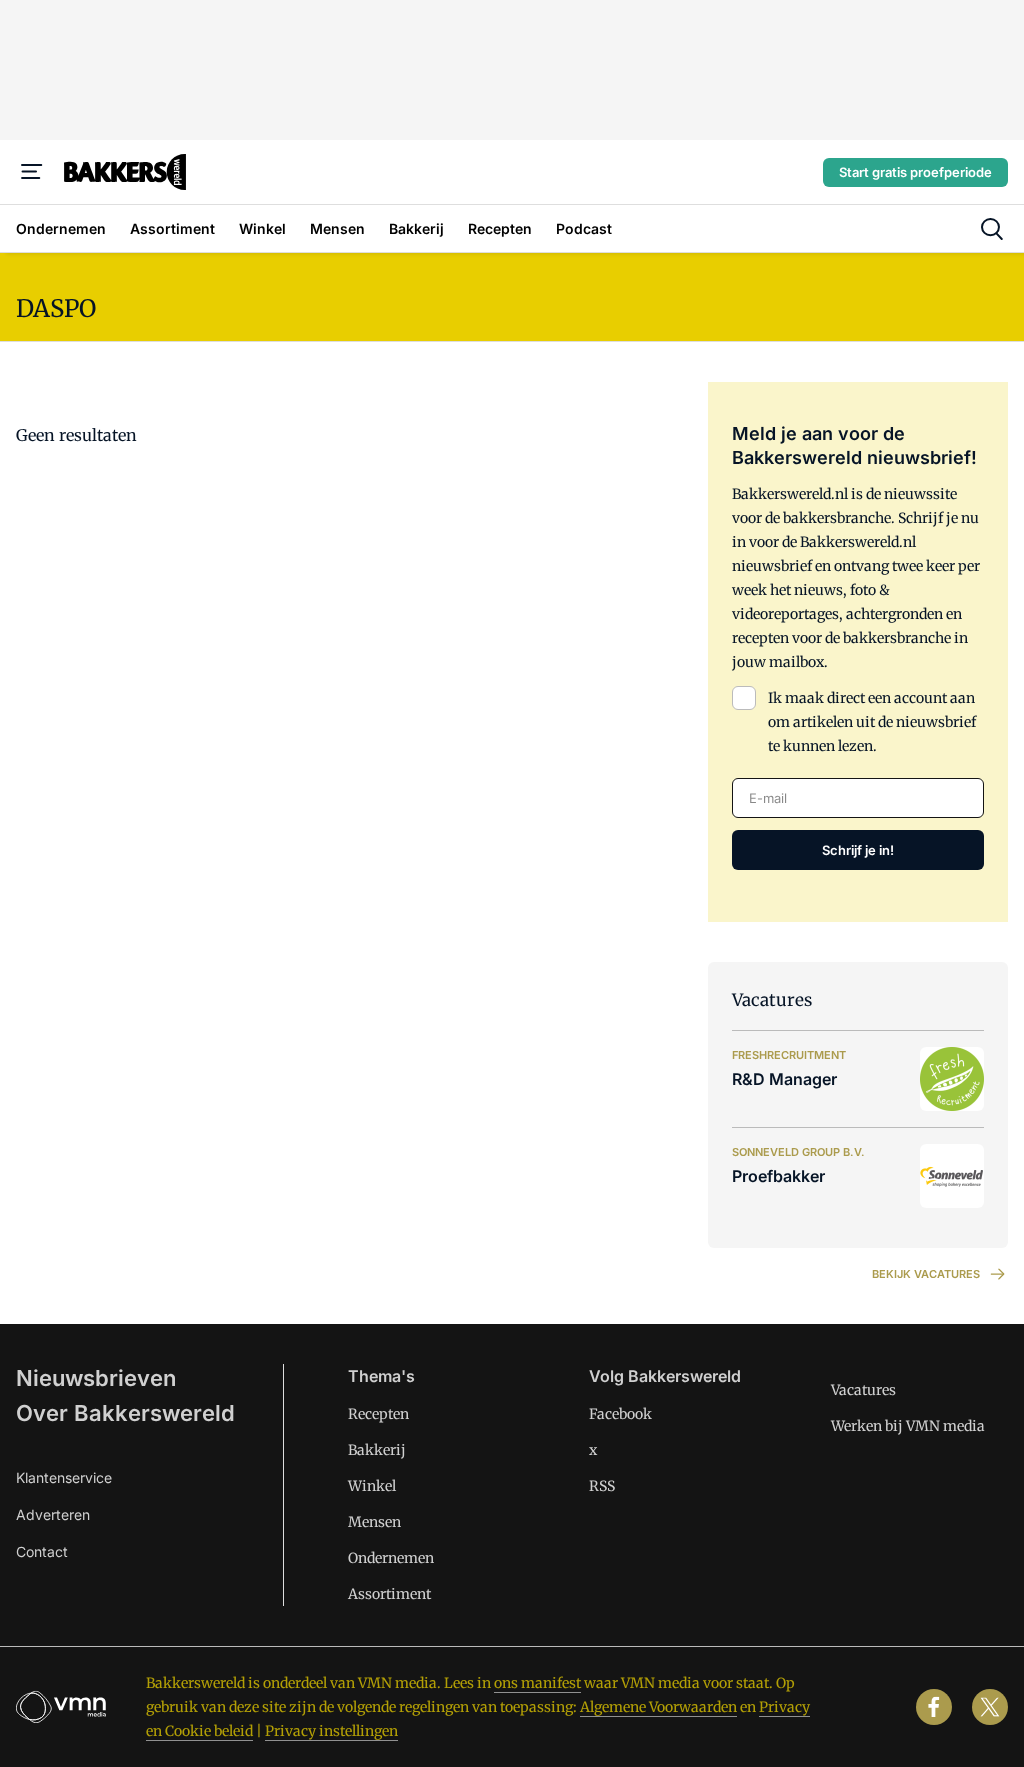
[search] (992, 229)
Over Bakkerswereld (125, 1413)
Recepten (378, 1414)
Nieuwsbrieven (96, 1378)
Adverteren (53, 1514)
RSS (602, 1486)
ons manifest (537, 1683)
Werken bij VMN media (908, 1426)
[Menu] (32, 172)
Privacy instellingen (331, 1731)
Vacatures (863, 1390)
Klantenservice (64, 1477)
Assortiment (389, 1594)
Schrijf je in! (858, 850)
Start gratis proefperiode (915, 172)
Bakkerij (377, 1450)
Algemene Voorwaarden (658, 1707)
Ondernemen (391, 1558)
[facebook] (934, 1707)
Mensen (374, 1522)
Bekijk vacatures (926, 1274)
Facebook (620, 1414)
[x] (990, 1707)
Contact (42, 1551)
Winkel (372, 1486)
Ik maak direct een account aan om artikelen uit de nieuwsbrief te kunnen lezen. (872, 722)
